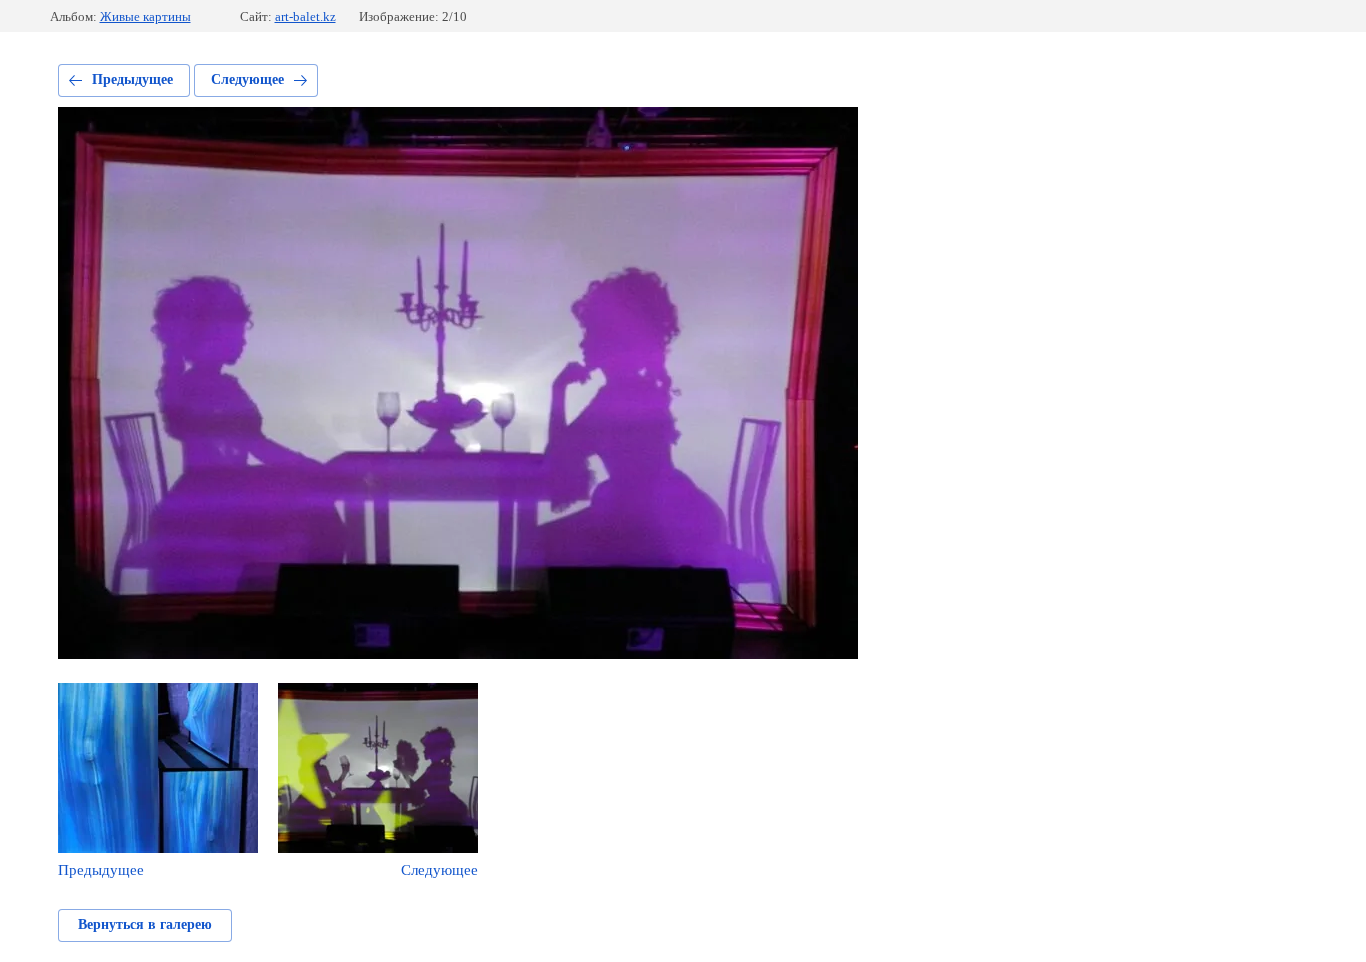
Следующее (247, 79)
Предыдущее (132, 79)
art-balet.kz (305, 16)
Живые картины (145, 16)
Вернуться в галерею (145, 924)
